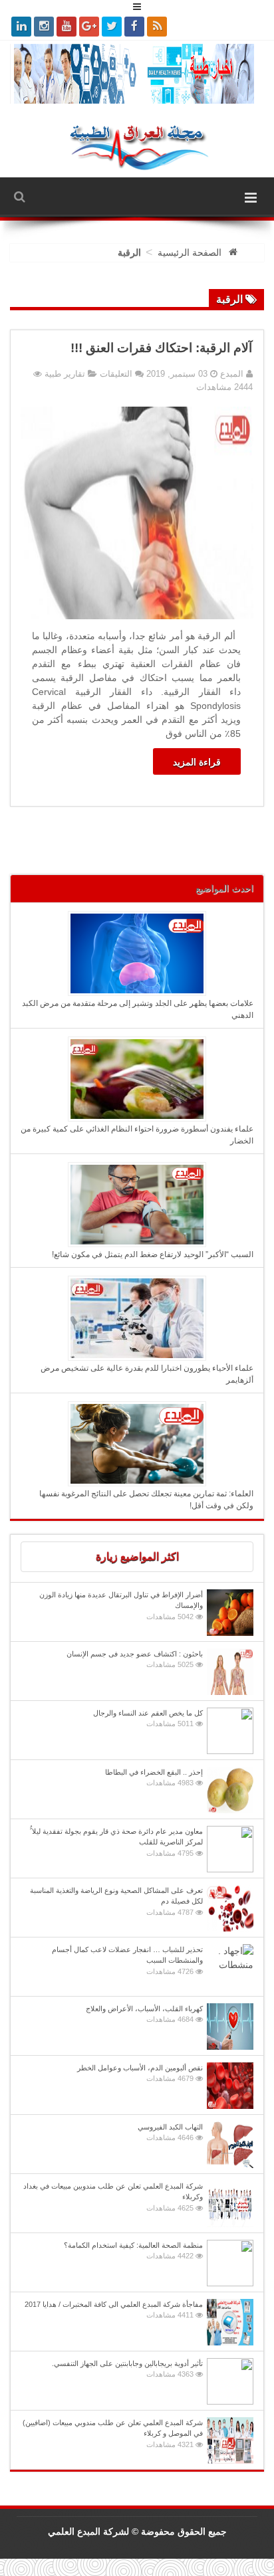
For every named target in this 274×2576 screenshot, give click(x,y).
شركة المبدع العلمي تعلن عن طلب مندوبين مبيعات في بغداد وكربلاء (113, 2197)
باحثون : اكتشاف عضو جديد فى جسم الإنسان (135, 1659)
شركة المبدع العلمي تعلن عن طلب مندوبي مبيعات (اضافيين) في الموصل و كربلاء (113, 2433)
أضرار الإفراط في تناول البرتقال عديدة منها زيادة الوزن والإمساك (121, 1606)
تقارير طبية (65, 374)
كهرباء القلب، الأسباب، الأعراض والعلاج (144, 2014)
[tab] (137, 1557)
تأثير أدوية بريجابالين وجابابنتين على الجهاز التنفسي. (127, 2369)
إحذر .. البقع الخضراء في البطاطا (154, 1778)
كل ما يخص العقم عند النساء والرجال (148, 1719)
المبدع (230, 374)
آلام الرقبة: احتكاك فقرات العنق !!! (161, 348)
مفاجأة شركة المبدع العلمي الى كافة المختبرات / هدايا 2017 (114, 2310)
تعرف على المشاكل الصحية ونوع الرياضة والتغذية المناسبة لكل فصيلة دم (116, 1901)
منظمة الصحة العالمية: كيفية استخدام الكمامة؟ (133, 2251)
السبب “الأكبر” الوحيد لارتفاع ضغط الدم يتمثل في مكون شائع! (153, 1254)
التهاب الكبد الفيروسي (170, 2132)
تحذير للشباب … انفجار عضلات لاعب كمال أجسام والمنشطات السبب (127, 1960)
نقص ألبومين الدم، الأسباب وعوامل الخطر (140, 2073)
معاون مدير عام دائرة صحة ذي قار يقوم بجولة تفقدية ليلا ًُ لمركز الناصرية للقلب (116, 1842)
